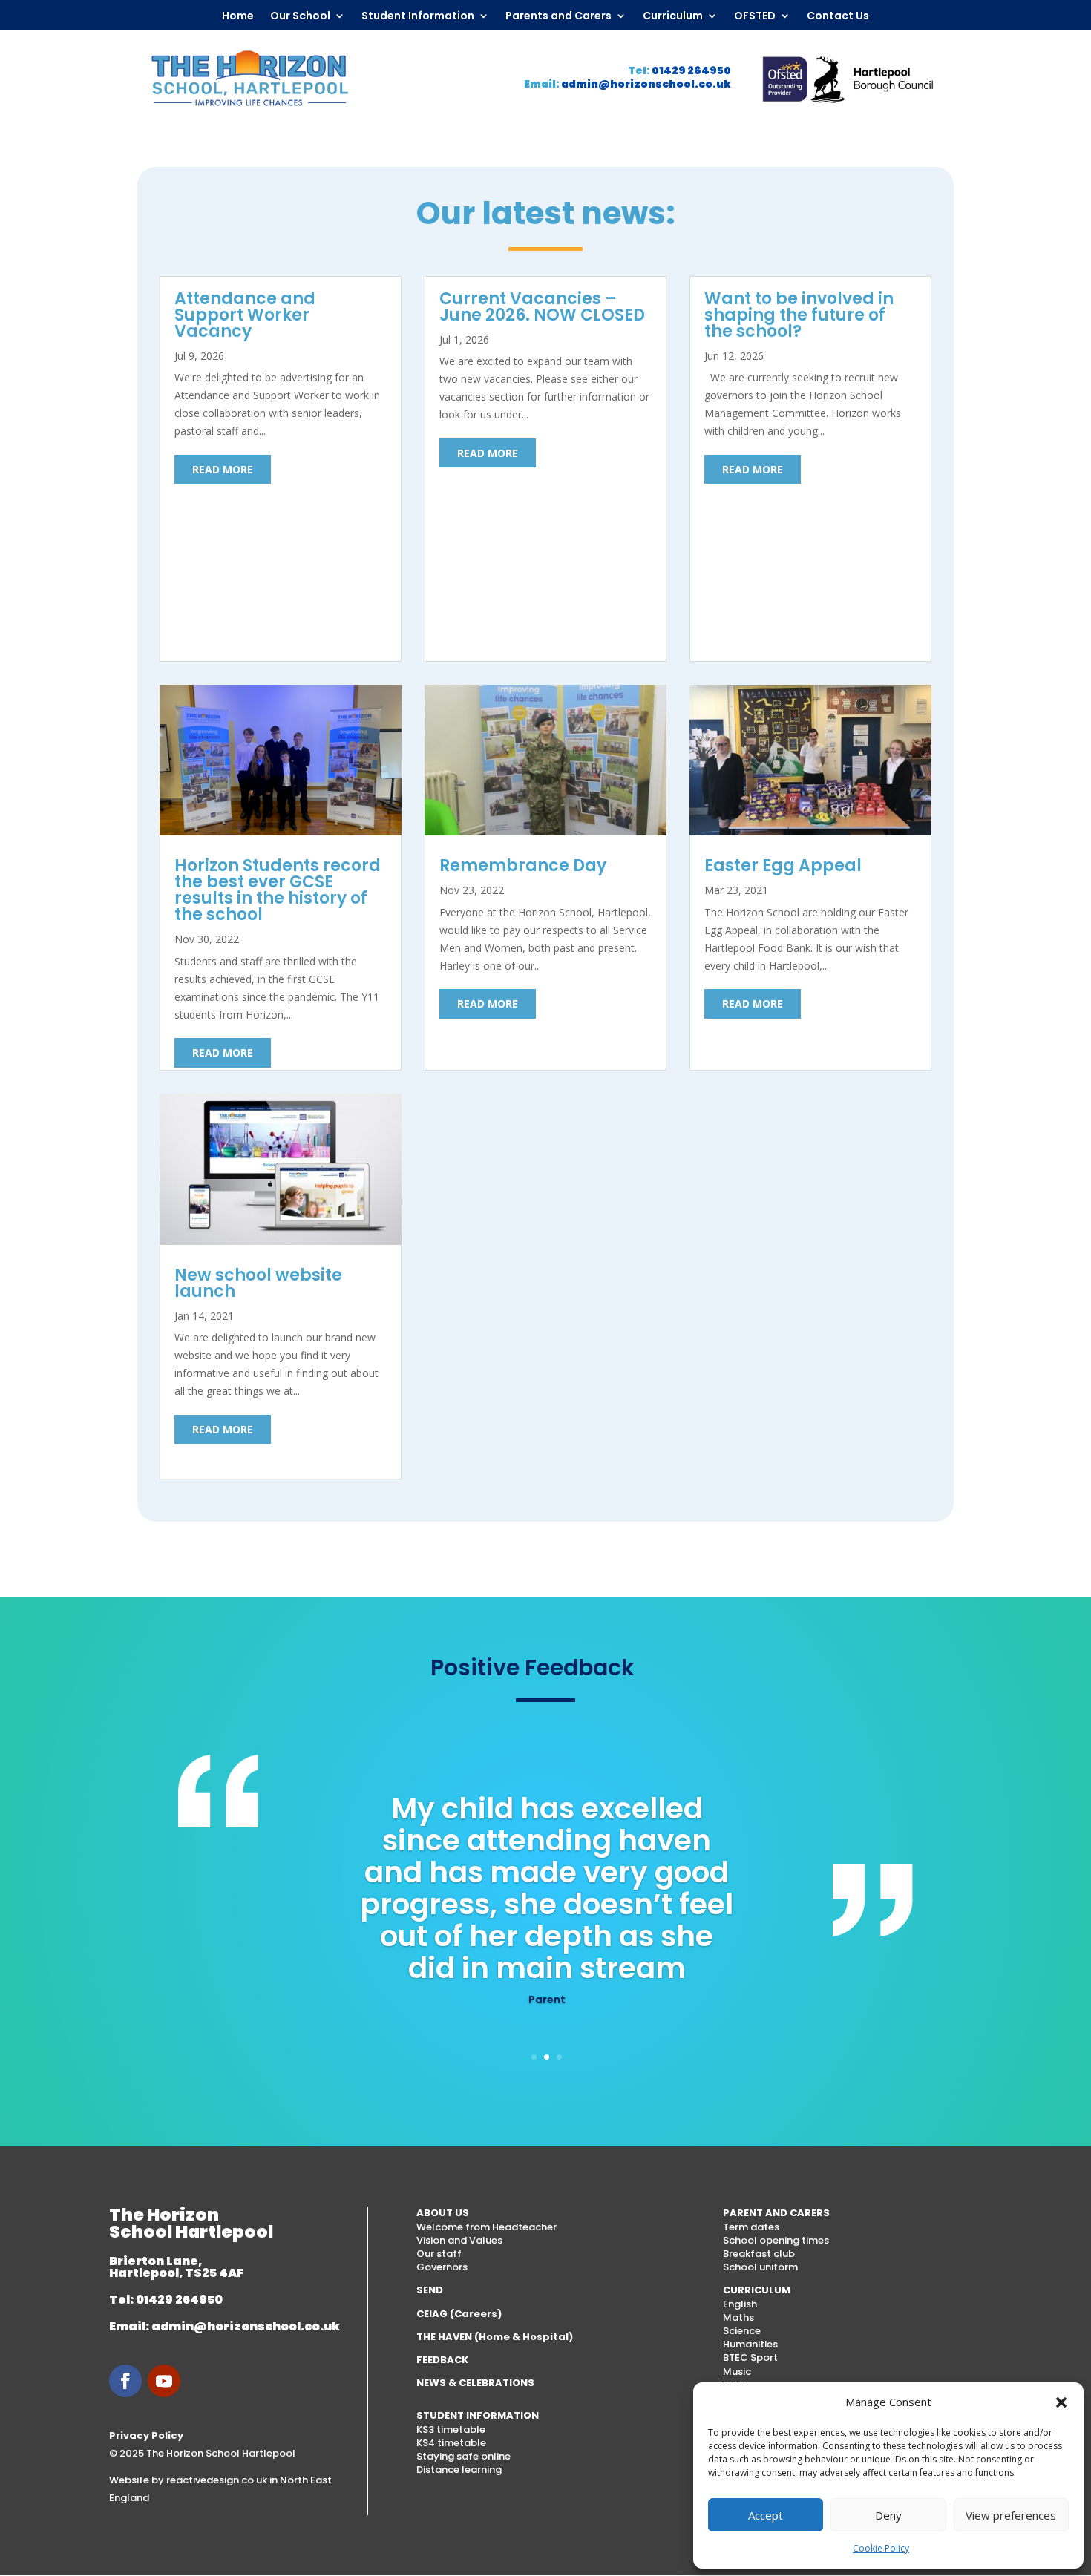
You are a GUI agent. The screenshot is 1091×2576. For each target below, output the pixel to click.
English (740, 2304)
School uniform (760, 2267)
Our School (300, 16)
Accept (766, 2515)
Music (737, 2372)
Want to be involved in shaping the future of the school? (799, 315)
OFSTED (755, 16)
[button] (1061, 2402)
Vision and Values (459, 2240)
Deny (888, 2515)
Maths (738, 2317)
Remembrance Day (523, 865)
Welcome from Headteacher (486, 2227)
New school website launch (258, 1283)
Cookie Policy (881, 2548)
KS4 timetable (451, 2443)
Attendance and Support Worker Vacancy (245, 315)
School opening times (776, 2240)
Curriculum (673, 16)
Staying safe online (463, 2456)
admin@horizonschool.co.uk (646, 84)
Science (742, 2331)
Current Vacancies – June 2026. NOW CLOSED (542, 307)
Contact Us (838, 16)
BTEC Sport (750, 2357)
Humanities (750, 2344)
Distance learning (459, 2470)
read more (223, 469)
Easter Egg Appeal (783, 865)
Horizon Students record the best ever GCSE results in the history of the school (278, 890)
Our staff (439, 2254)
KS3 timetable (451, 2429)
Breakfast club (759, 2254)
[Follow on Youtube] (164, 2381)
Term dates (751, 2227)
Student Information (418, 16)
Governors (442, 2267)
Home (238, 16)
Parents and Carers (558, 16)
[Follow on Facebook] (125, 2381)
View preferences (1011, 2515)
